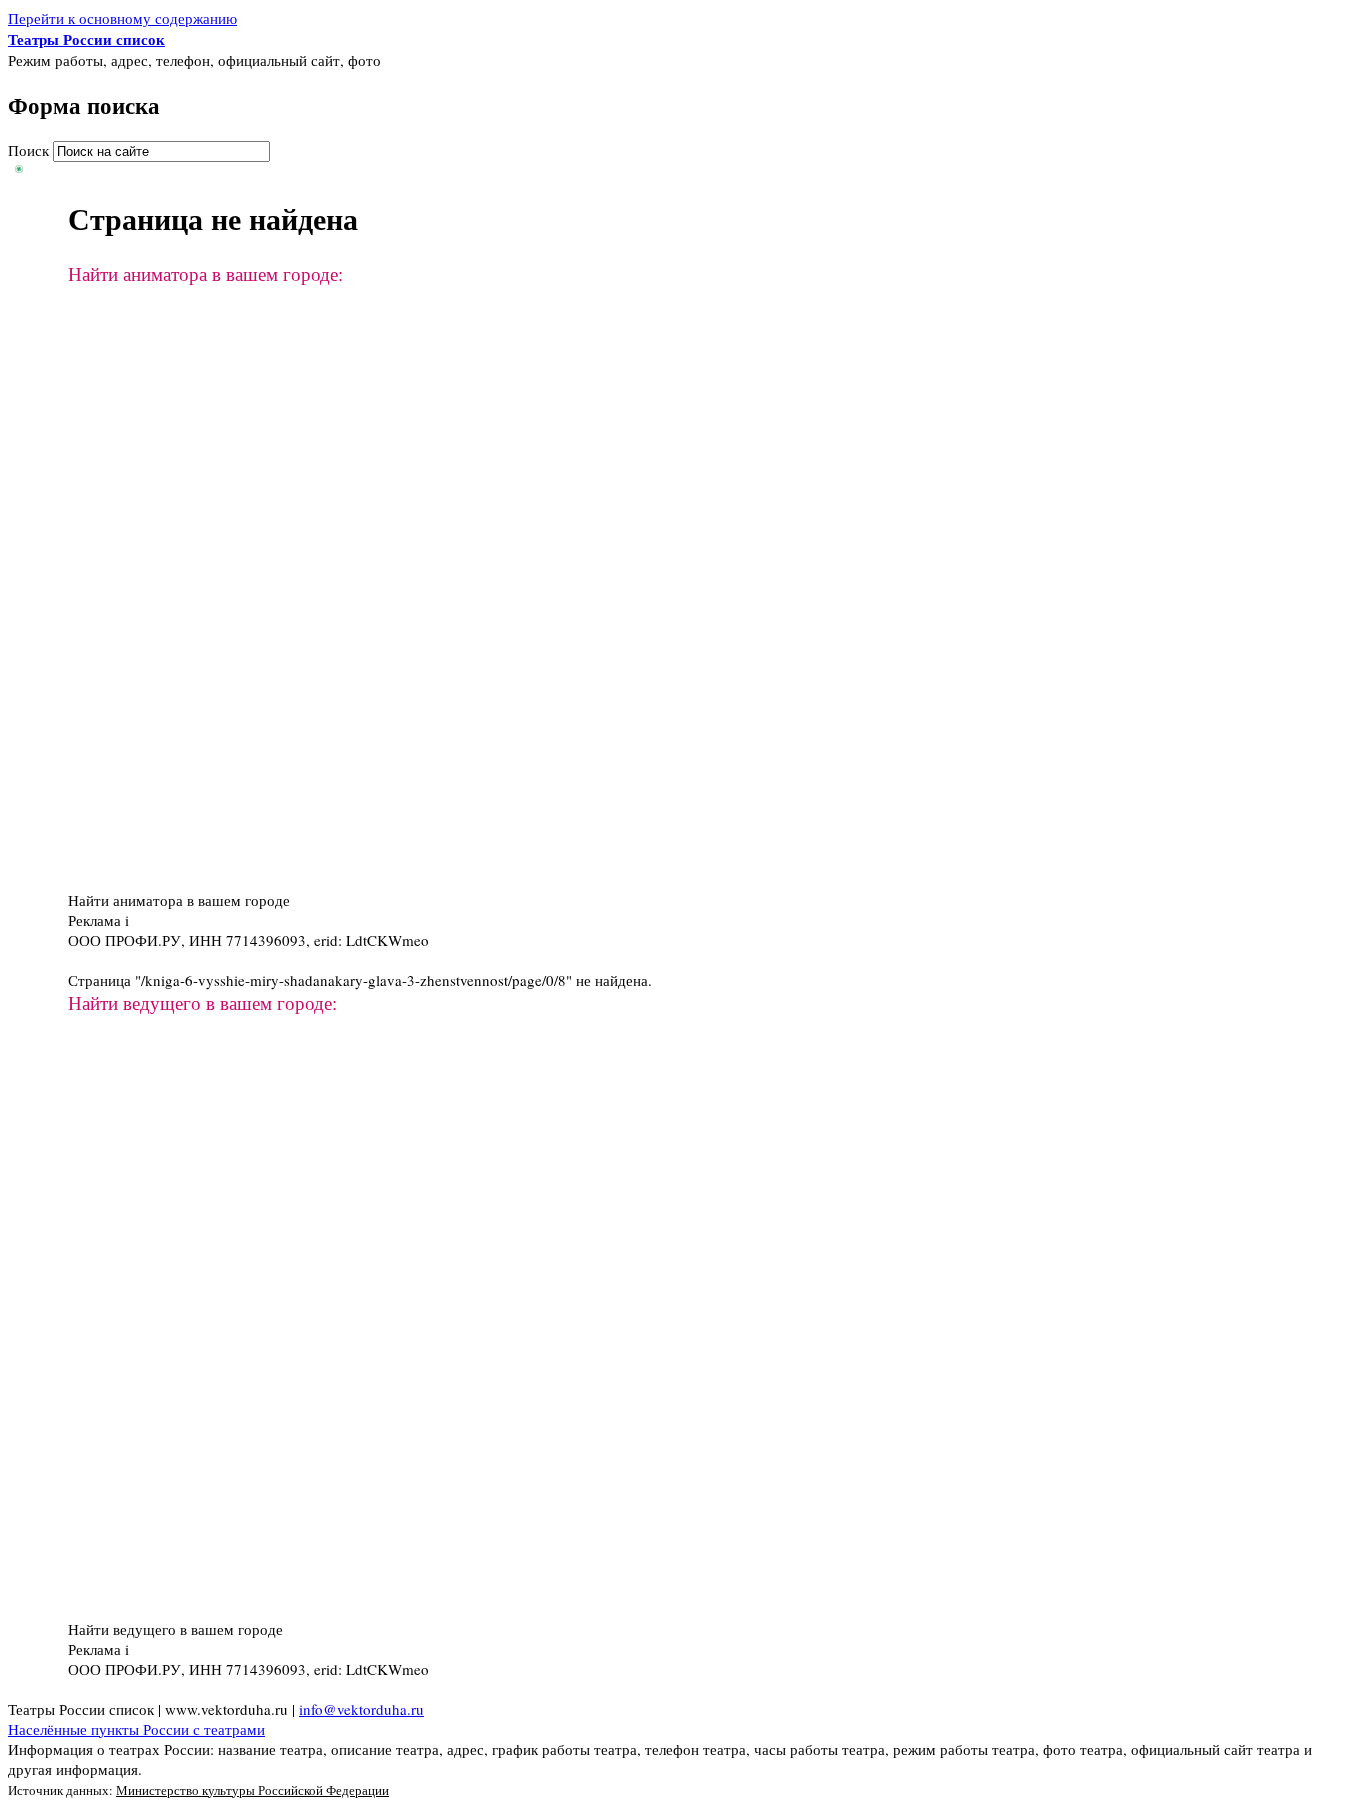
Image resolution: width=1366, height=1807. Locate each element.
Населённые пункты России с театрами (136, 1729)
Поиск (30, 150)
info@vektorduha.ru (361, 1709)
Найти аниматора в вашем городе (179, 900)
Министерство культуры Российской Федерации (252, 1790)
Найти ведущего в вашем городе (175, 1629)
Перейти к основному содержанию (122, 18)
